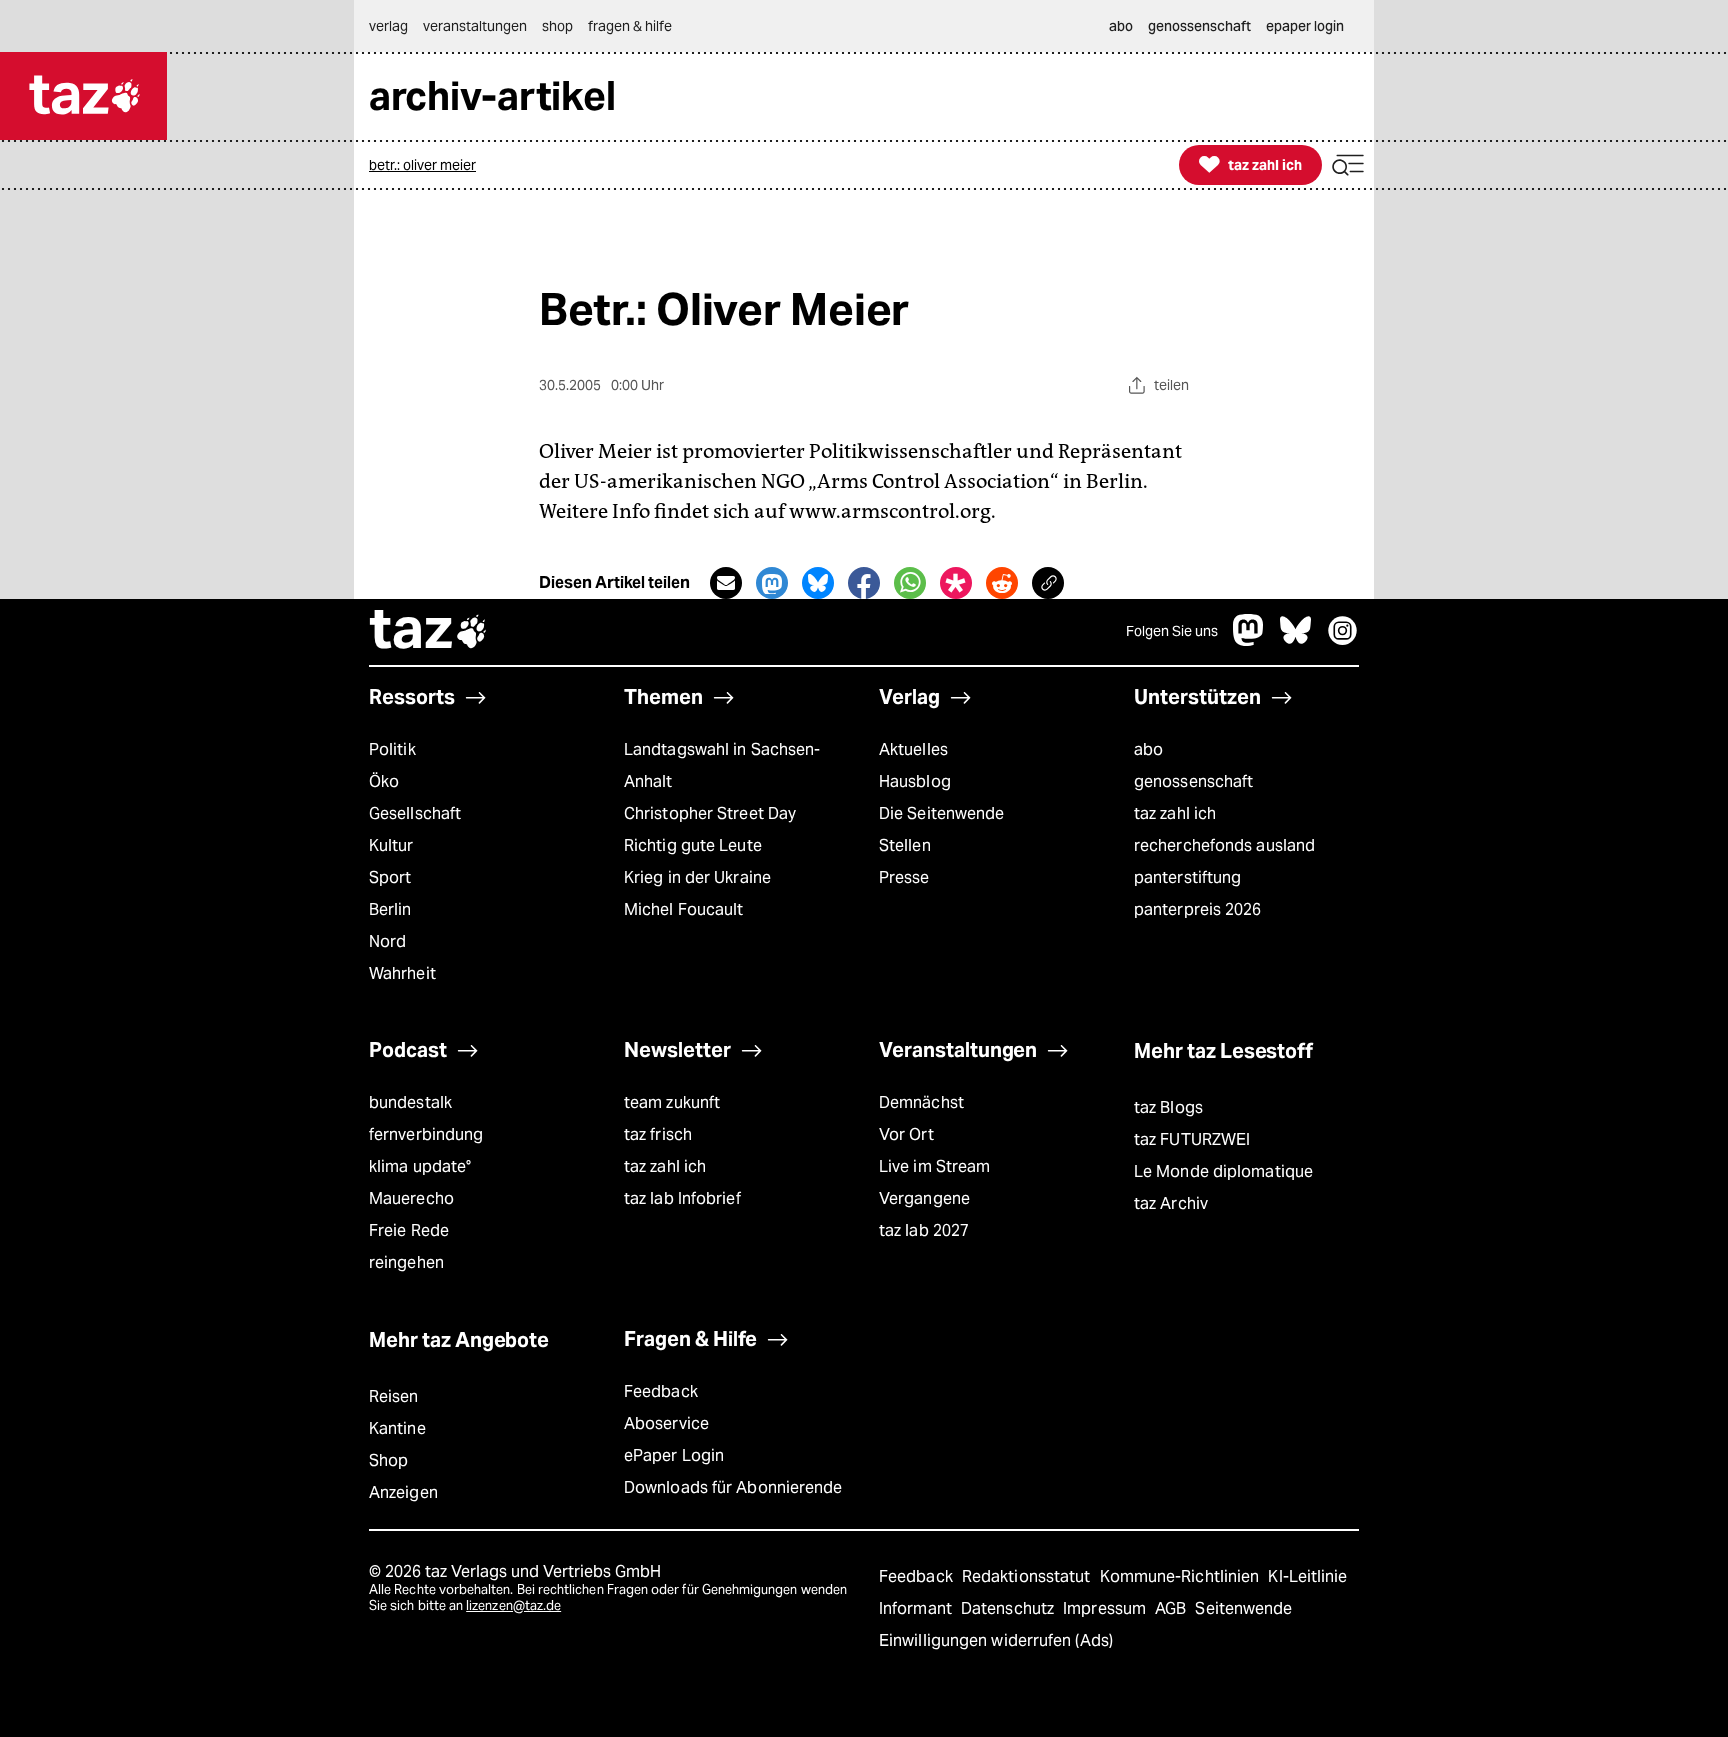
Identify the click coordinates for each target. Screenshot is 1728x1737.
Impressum (1106, 1608)
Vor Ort (906, 1134)
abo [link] (1121, 26)
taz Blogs (1168, 1107)
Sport (390, 877)
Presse (904, 877)
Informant (917, 1608)
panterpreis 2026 (1198, 909)
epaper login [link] (1305, 26)
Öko (384, 781)
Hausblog (915, 781)
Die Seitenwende (941, 813)
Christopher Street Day (710, 813)
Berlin (390, 909)
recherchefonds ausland (1224, 845)
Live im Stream (934, 1166)
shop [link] (557, 26)
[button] (1348, 165)
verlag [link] (388, 26)
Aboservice (666, 1423)
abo (1148, 749)
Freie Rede (409, 1230)
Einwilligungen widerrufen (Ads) (996, 1640)
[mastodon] (1249, 640)
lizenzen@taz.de (513, 1605)
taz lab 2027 (924, 1230)
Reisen (394, 1396)
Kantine (397, 1428)
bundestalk (410, 1102)
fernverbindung (426, 1134)
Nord (387, 941)
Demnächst (921, 1102)
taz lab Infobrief (682, 1198)
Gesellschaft (415, 813)
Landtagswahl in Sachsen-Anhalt (722, 765)
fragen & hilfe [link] (630, 26)
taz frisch (658, 1134)
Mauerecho (411, 1198)
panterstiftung (1187, 877)
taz (429, 632)
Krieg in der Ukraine (697, 877)
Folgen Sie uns (1172, 631)
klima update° (420, 1166)
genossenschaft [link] (1199, 26)
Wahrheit (402, 973)
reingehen (406, 1262)
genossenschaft (1193, 781)
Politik (392, 749)
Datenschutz (1009, 1608)
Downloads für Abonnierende (733, 1487)
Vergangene (924, 1198)
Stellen (905, 845)
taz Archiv (1171, 1203)
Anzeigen (403, 1492)
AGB (1172, 1608)
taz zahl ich (1175, 813)
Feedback (661, 1391)
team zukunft (672, 1102)
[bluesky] (1296, 640)
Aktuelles (913, 749)
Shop (388, 1460)
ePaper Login (674, 1455)
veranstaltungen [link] (475, 26)
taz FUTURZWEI (1192, 1139)
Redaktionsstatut (1028, 1576)
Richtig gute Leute (693, 845)
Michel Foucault (683, 909)
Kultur (391, 845)
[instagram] (1343, 640)
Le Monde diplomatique (1223, 1171)
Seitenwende (1243, 1608)
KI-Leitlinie (1307, 1576)
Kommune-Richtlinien (1182, 1576)
